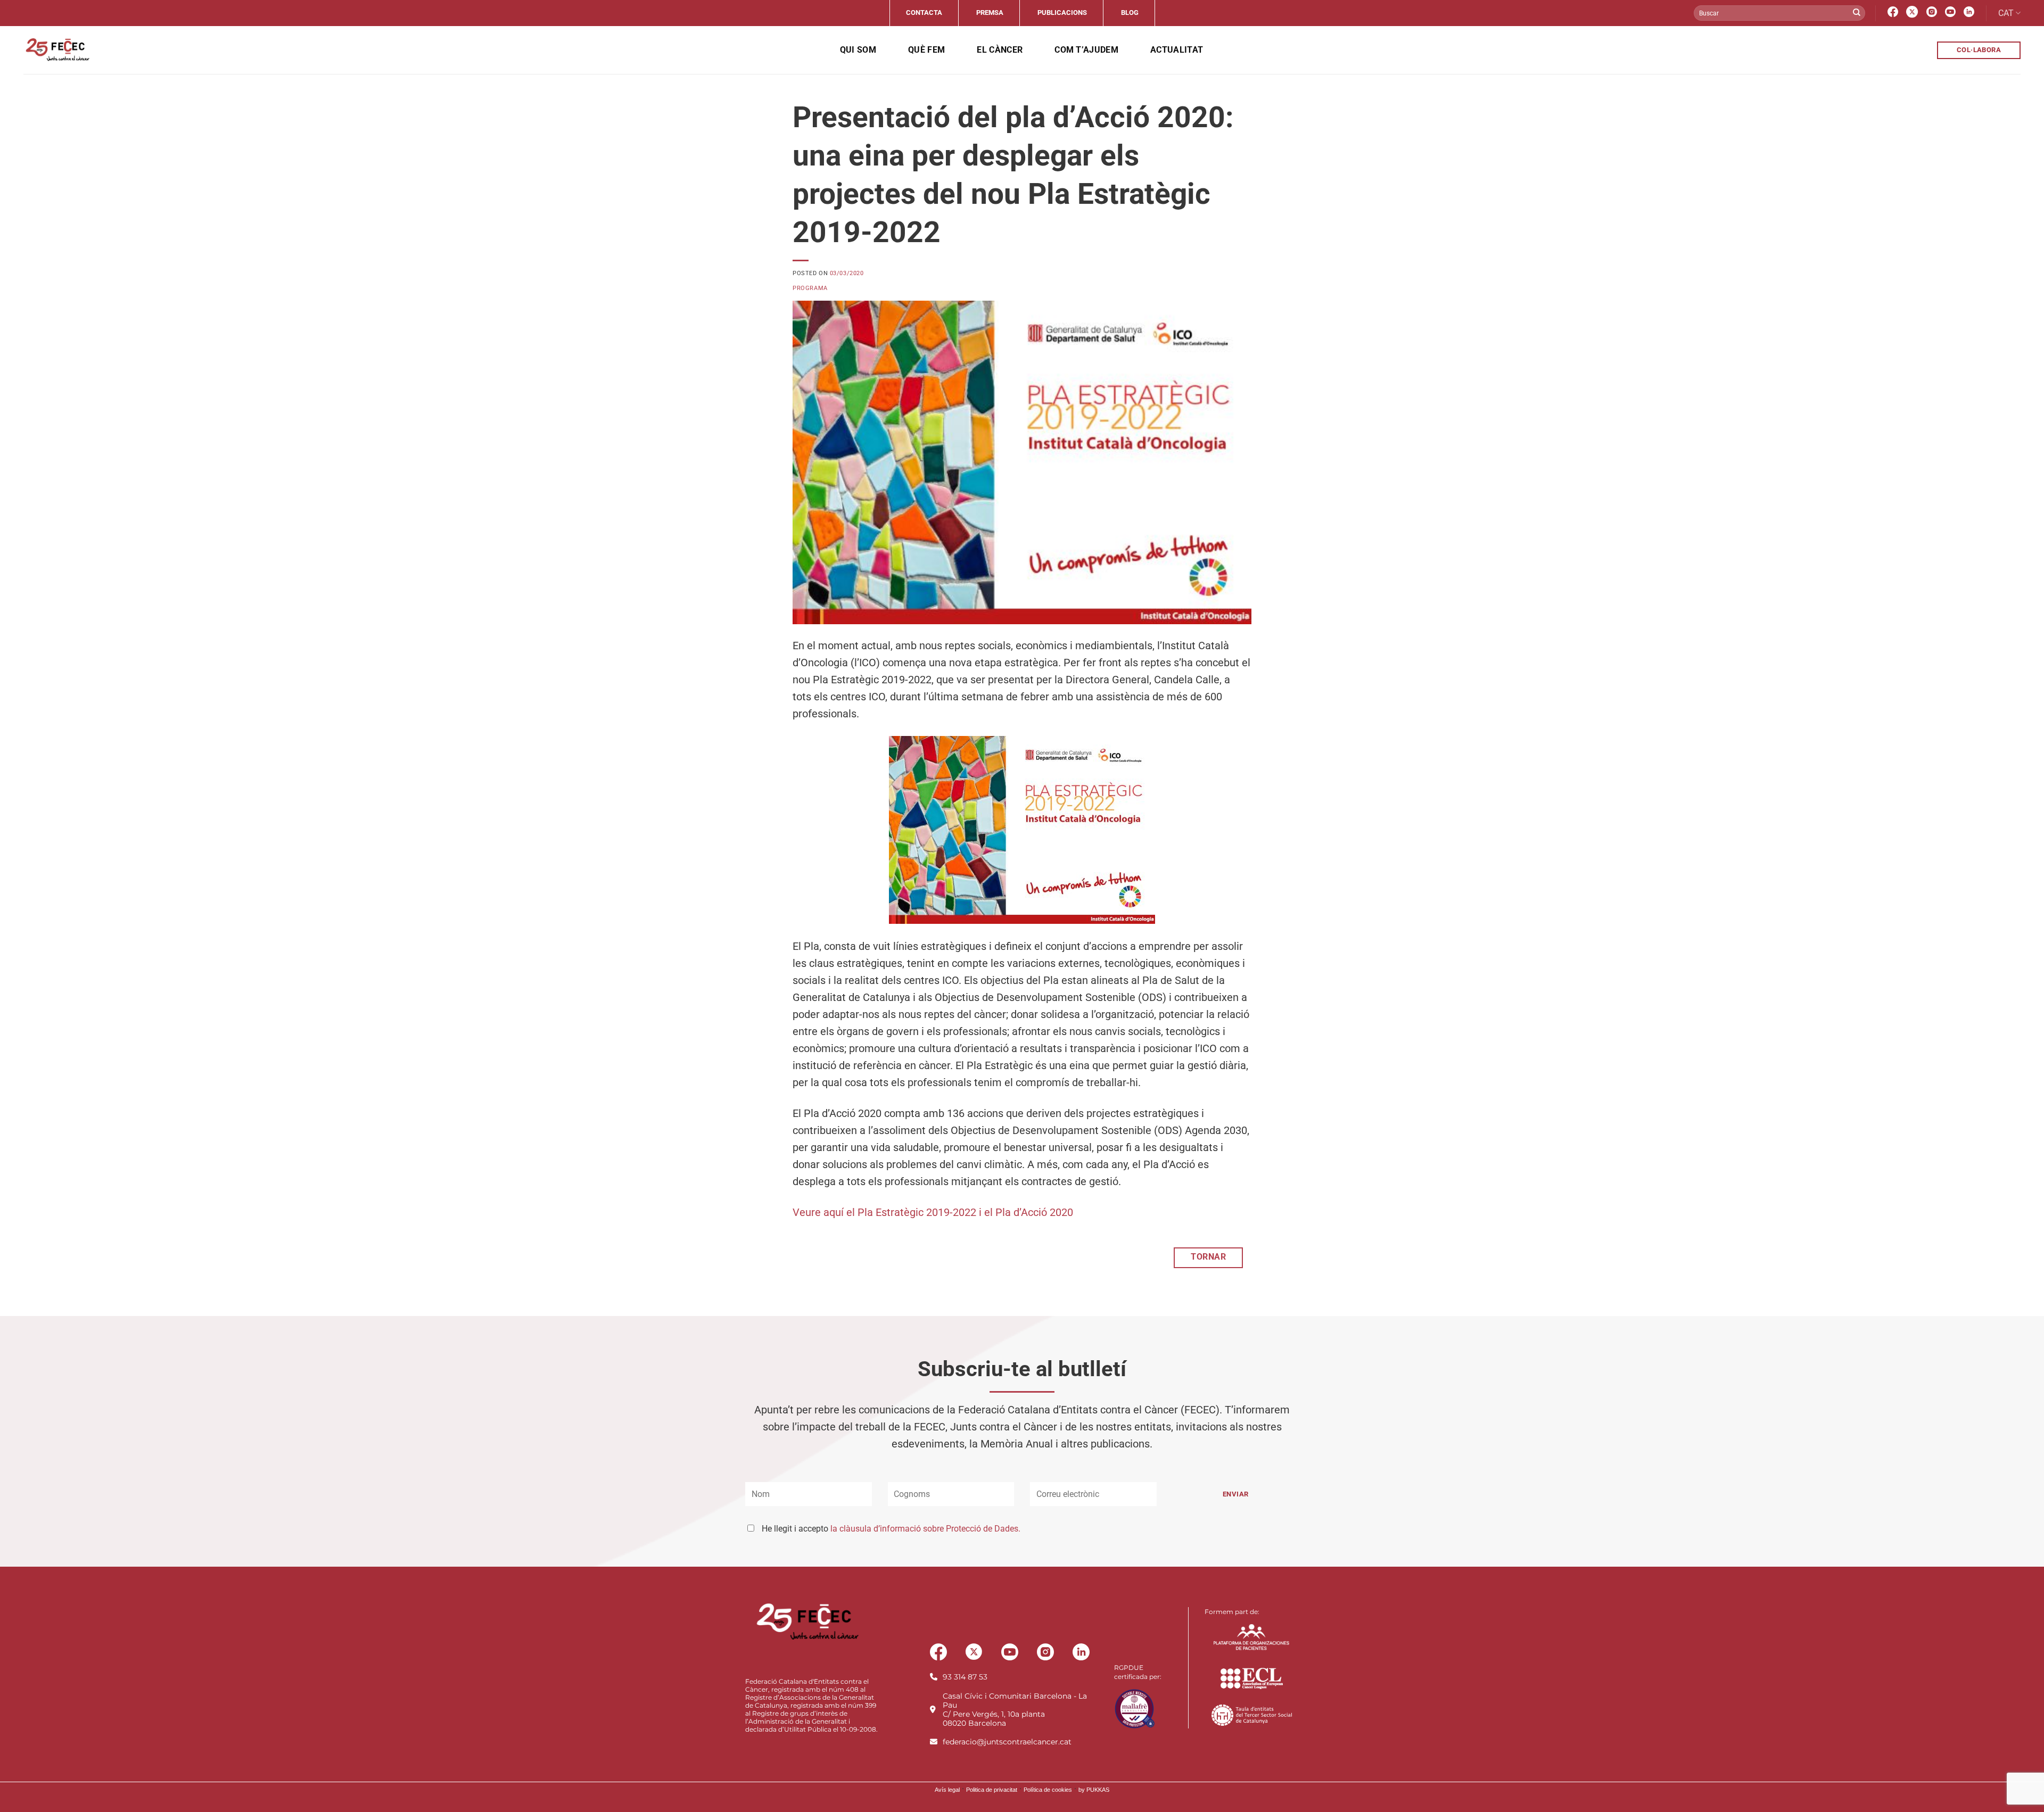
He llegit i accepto (891, 1529)
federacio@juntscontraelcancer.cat (1007, 1742)
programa (810, 288)
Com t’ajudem (1086, 50)
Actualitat (1177, 50)
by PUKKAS (1094, 1790)
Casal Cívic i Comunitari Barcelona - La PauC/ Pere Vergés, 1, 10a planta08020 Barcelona (1015, 1710)
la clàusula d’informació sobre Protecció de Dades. (925, 1529)
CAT (2006, 13)
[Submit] (1857, 13)
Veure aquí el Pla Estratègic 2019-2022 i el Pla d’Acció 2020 (933, 1212)
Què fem (926, 50)
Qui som (858, 50)
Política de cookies (1048, 1790)
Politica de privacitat (992, 1790)
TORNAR (1208, 1257)
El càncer (1000, 50)
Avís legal (947, 1790)
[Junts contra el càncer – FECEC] (57, 50)
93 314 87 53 (965, 1677)
